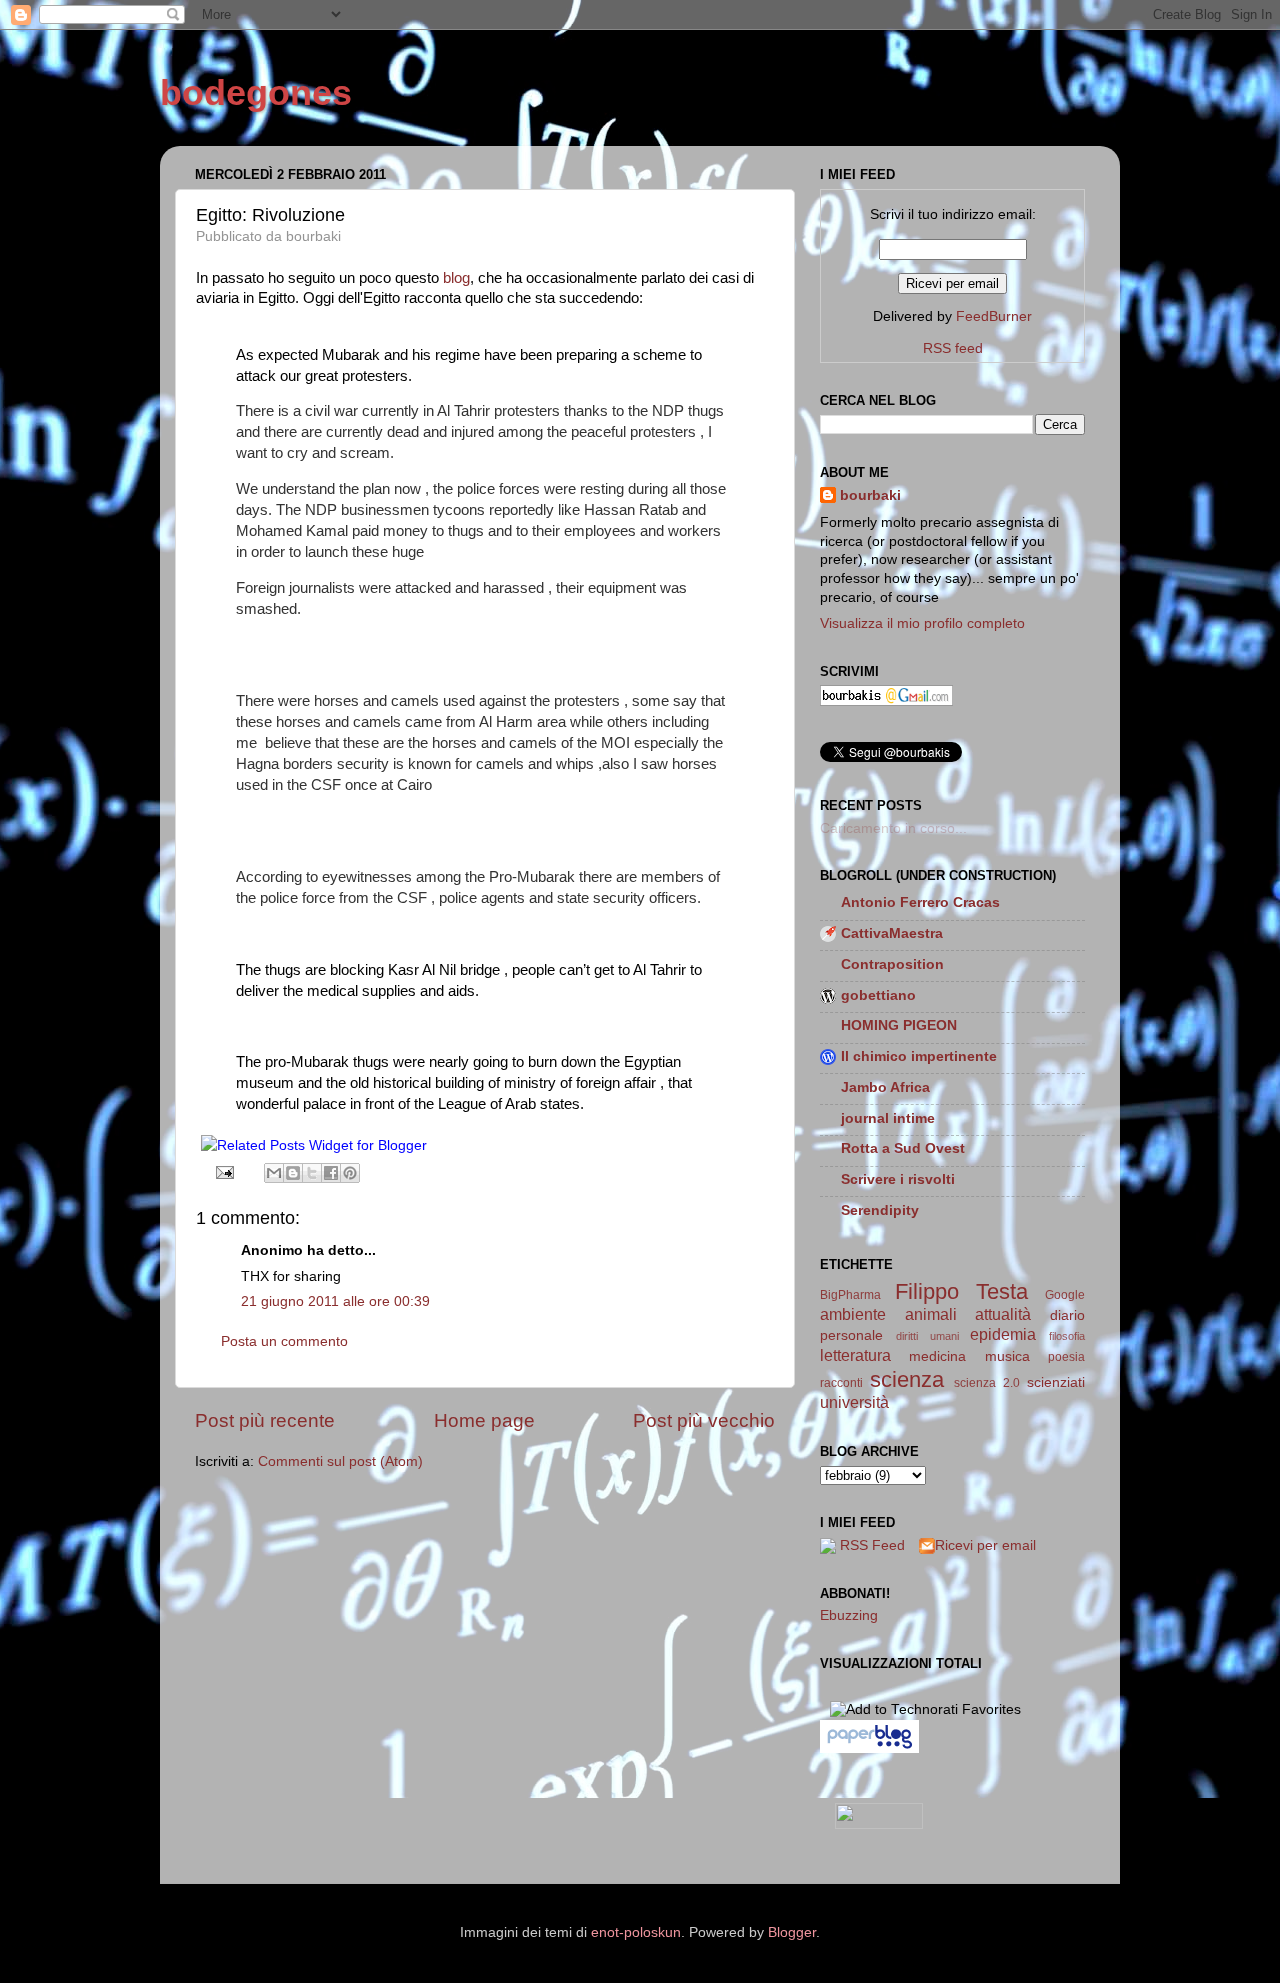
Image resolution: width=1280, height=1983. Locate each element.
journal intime (888, 1118)
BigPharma (850, 1295)
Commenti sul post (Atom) (340, 1461)
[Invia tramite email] (274, 1173)
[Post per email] (224, 1172)
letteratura (855, 1355)
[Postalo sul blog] (293, 1173)
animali (931, 1314)
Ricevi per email (985, 1545)
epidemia (1003, 1334)
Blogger (792, 1932)
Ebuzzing (849, 1615)
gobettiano (878, 995)
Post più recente (265, 1420)
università (854, 1402)
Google (1065, 1295)
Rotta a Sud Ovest (903, 1148)
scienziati (1056, 1382)
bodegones (256, 92)
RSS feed (953, 348)
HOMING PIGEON (899, 1025)
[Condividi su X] (312, 1173)
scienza (907, 1379)
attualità (1003, 1314)
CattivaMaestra (892, 933)
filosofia (1067, 1336)
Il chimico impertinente (919, 1056)
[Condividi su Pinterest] (350, 1173)
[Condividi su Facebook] (331, 1173)
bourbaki (870, 495)
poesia (1066, 1357)
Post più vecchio (704, 1420)
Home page (484, 1420)
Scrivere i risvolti (898, 1179)
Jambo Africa (885, 1087)
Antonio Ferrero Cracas (920, 902)
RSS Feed (872, 1545)
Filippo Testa (961, 1291)
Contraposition (892, 964)
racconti (841, 1383)
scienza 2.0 (987, 1383)
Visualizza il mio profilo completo (922, 623)
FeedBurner (994, 316)
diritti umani (927, 1336)
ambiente (853, 1314)
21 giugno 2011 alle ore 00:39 (335, 1301)
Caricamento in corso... (893, 828)
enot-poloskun (636, 1932)
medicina (937, 1356)
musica (1007, 1356)
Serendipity (880, 1210)
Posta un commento (284, 1341)
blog (456, 278)
